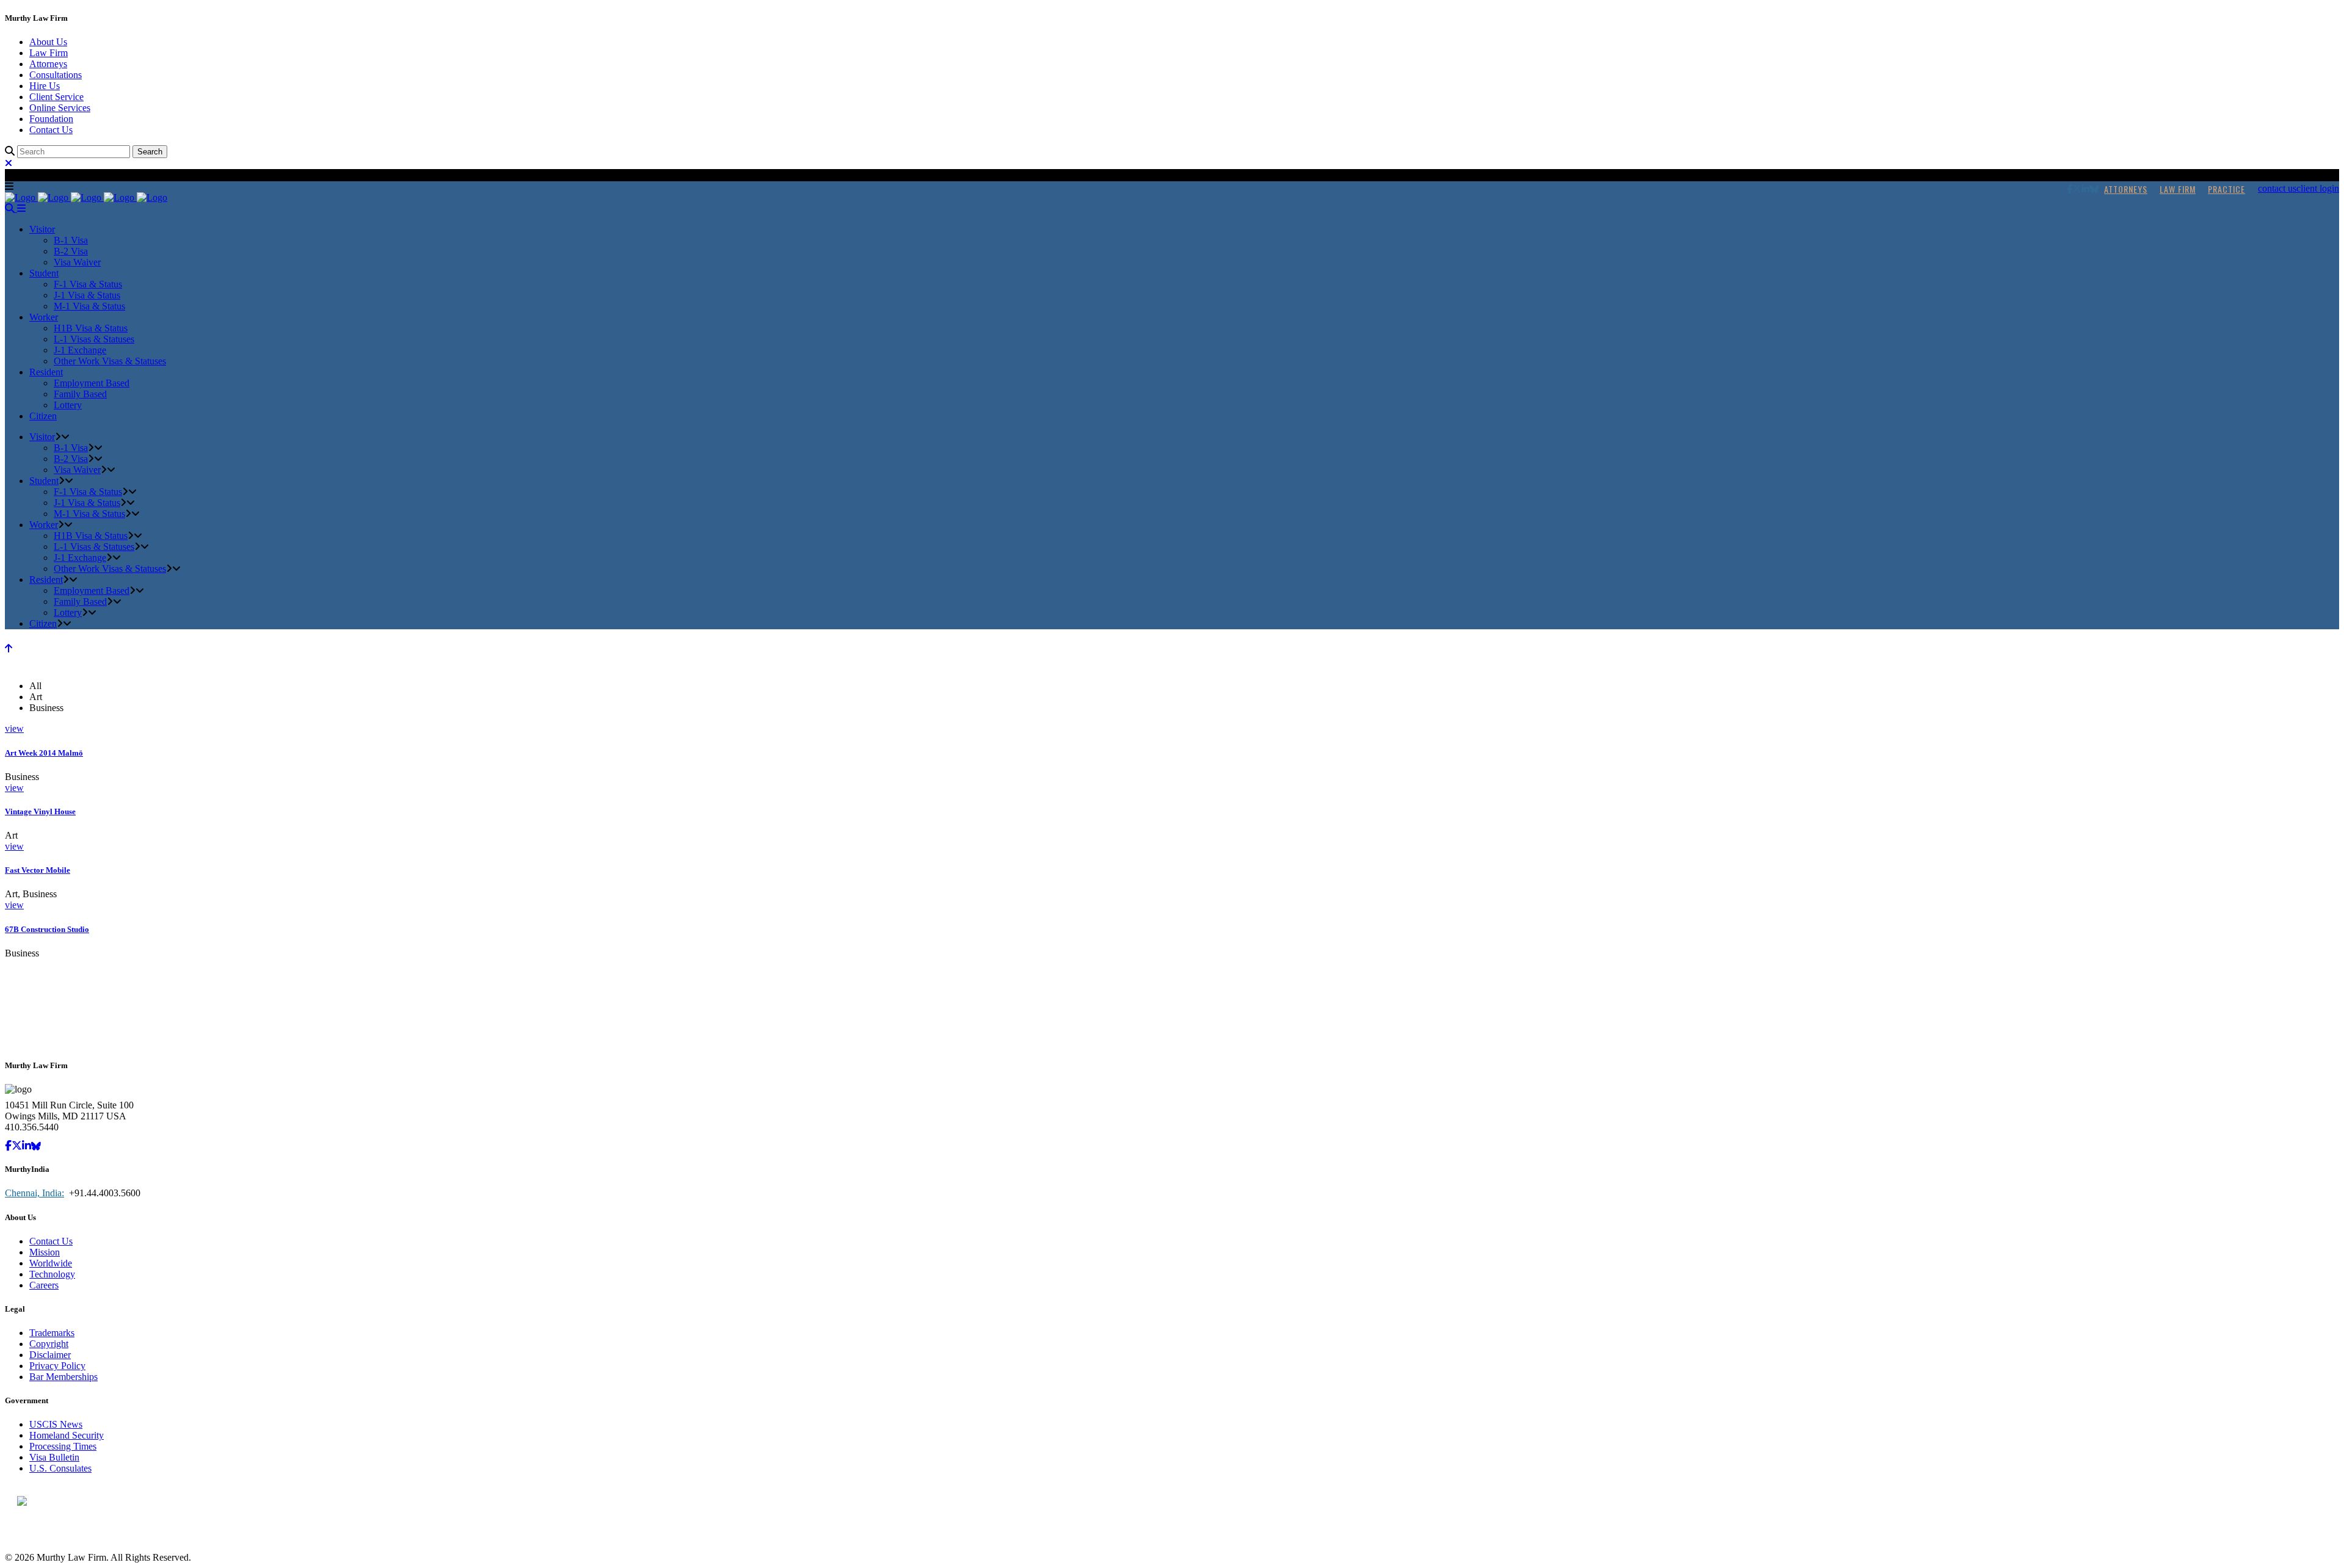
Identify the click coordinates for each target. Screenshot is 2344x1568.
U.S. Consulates (60, 1468)
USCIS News (56, 1424)
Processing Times (63, 1446)
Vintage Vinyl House (40, 811)
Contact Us (51, 130)
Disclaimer (50, 1355)
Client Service (56, 97)
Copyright (49, 1344)
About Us (48, 42)
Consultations (56, 75)
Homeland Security (67, 1435)
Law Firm (49, 53)
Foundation (51, 119)
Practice (2226, 189)
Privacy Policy (57, 1366)
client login (2318, 188)
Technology (52, 1274)
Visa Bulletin (54, 1457)
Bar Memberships (63, 1377)
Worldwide (51, 1263)
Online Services (60, 108)
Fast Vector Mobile (38, 870)
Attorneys (48, 64)
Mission (45, 1252)
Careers (44, 1285)
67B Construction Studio (47, 929)
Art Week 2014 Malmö (44, 753)
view (14, 728)
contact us (2277, 188)
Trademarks (52, 1333)
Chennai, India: (34, 1193)
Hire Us (45, 86)
